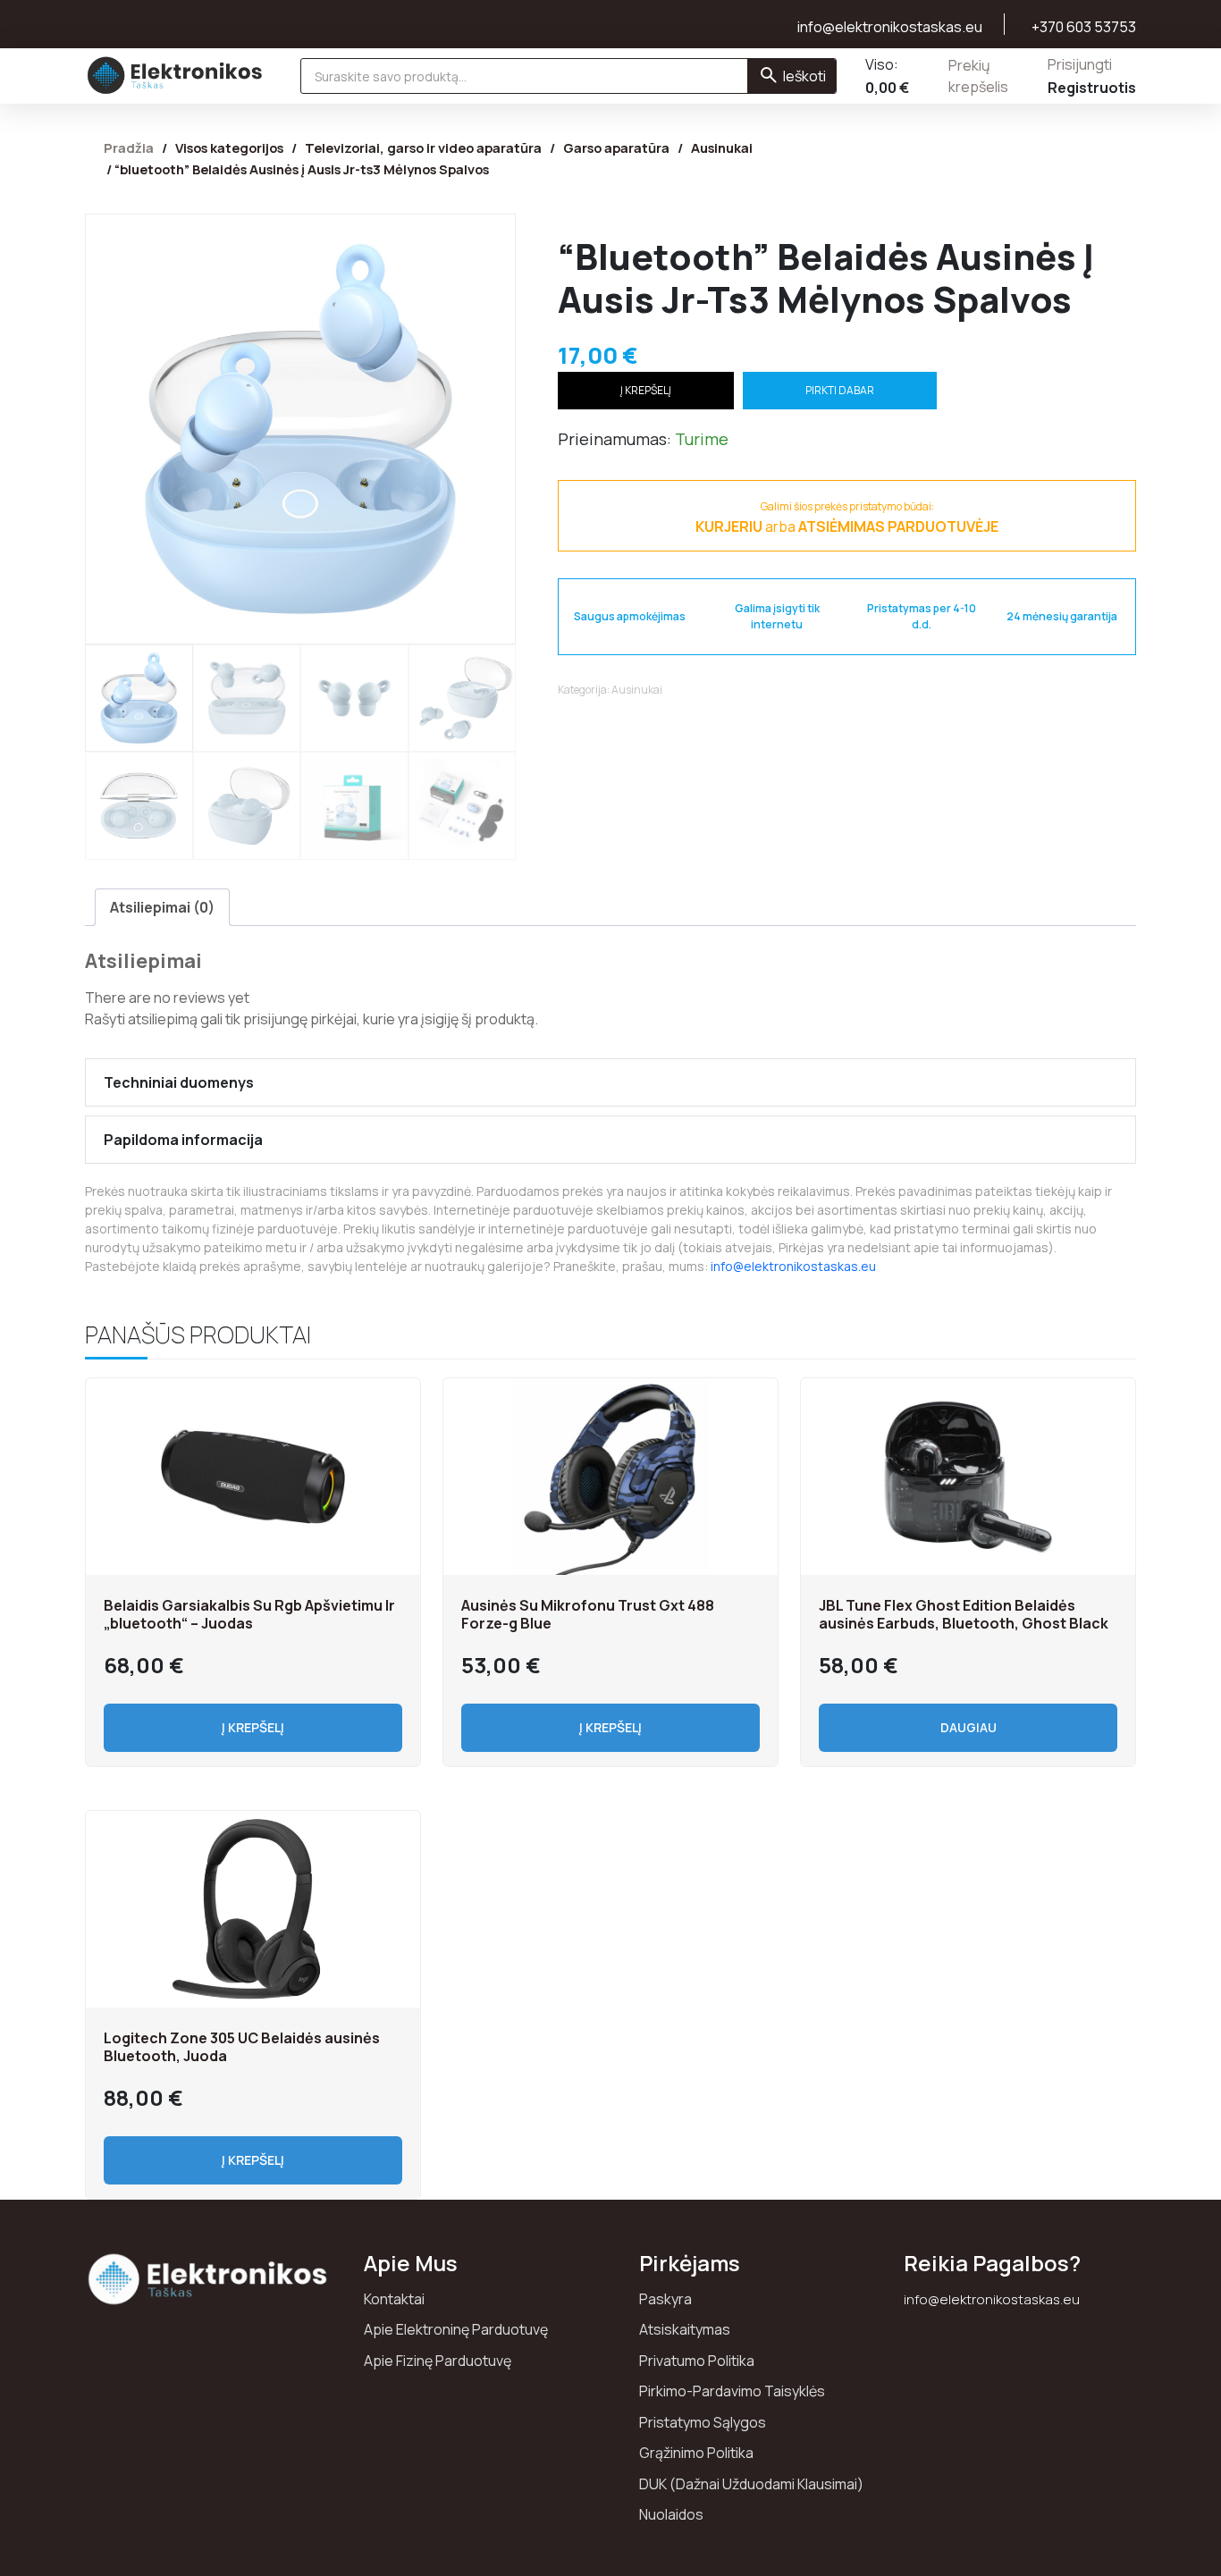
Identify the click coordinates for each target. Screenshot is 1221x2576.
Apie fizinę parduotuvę (438, 2361)
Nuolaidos (671, 2514)
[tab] (162, 907)
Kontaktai (394, 2299)
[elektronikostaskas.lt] (175, 75)
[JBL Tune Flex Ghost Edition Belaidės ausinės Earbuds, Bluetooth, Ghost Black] (968, 1477)
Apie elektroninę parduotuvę (456, 2329)
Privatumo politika (697, 2361)
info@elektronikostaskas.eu (793, 1266)
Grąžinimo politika (696, 2453)
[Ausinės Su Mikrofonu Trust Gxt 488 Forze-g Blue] (610, 1477)
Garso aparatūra (616, 147)
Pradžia (129, 147)
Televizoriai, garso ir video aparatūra (423, 147)
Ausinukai (722, 147)
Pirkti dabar (840, 390)
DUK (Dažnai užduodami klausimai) (751, 2484)
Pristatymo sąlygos (703, 2422)
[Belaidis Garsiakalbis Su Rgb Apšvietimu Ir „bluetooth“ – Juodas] (253, 1477)
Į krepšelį (646, 390)
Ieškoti (804, 76)
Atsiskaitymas (685, 2329)
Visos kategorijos (229, 147)
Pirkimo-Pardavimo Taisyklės (732, 2391)
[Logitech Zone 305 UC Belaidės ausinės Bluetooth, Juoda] (253, 1909)
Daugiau (968, 1727)
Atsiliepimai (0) (162, 907)
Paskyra (665, 2299)
